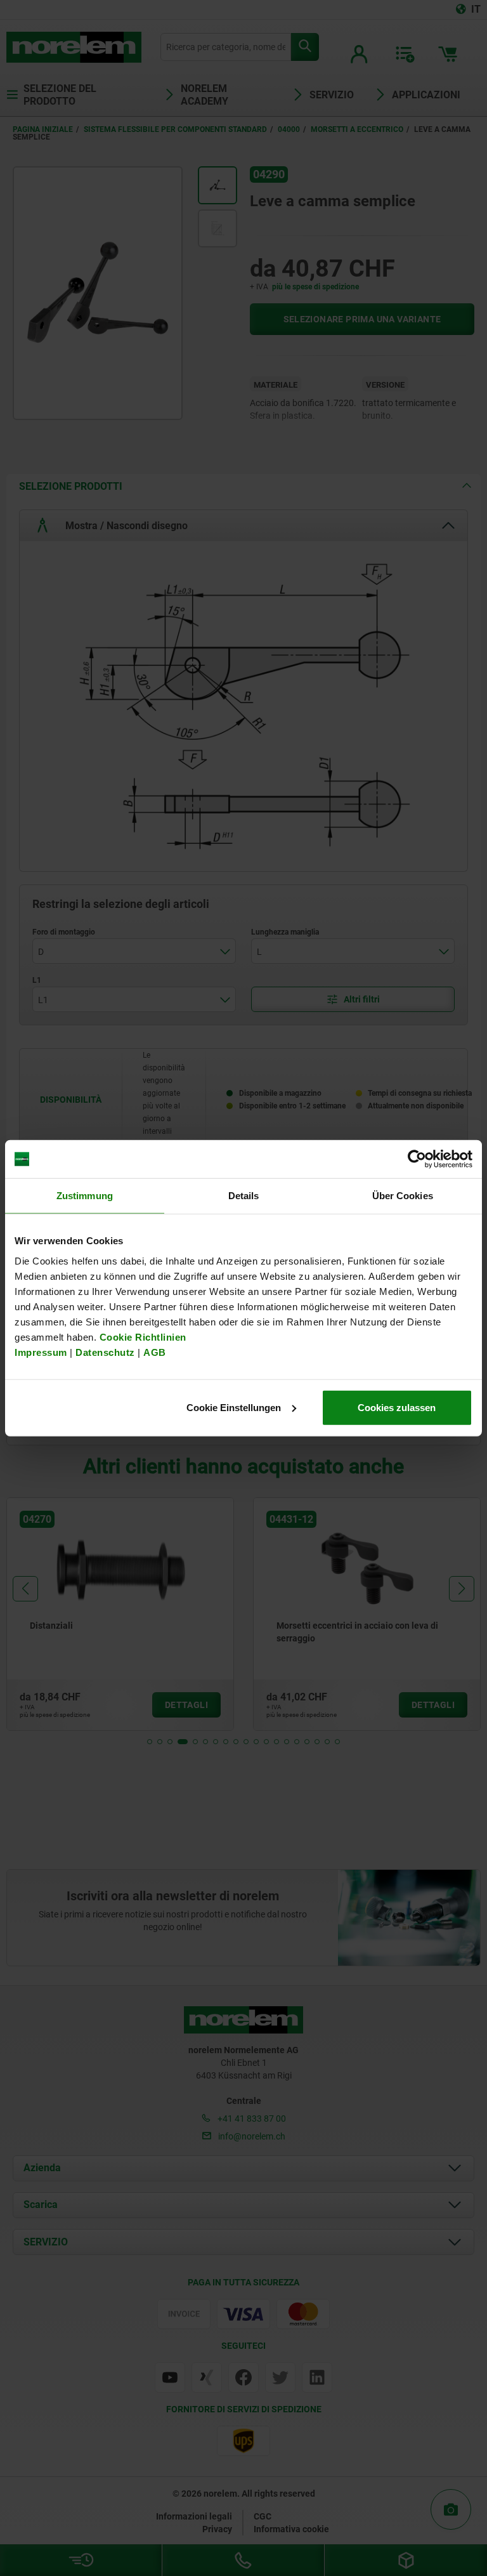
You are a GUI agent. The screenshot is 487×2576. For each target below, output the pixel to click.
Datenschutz (105, 1352)
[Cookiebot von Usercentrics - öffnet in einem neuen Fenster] (417, 1159)
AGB (155, 1352)
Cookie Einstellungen (234, 1407)
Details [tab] (244, 1196)
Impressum (41, 1352)
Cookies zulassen (397, 1407)
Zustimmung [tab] (85, 1196)
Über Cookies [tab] (403, 1196)
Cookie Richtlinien (141, 1337)
